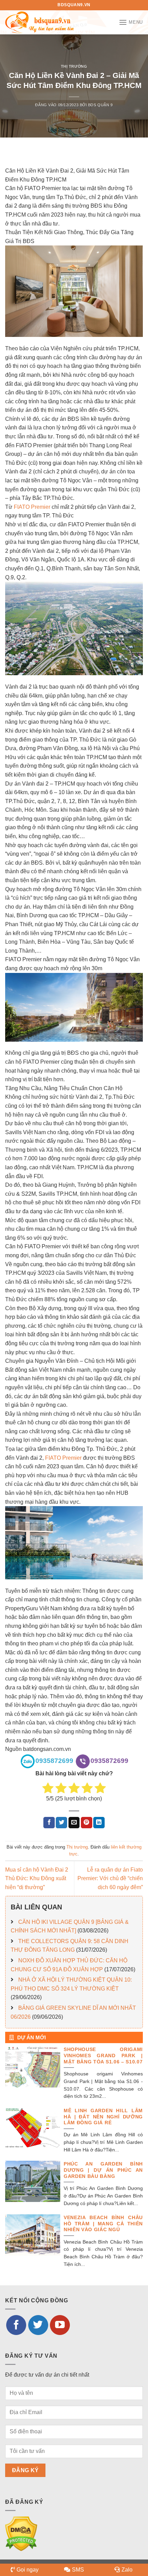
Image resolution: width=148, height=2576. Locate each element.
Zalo (127, 2570)
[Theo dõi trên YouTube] (60, 2325)
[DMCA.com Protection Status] (21, 2534)
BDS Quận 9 (101, 105)
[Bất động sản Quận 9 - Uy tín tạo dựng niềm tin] (40, 22)
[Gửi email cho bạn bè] (74, 1823)
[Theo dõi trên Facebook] (16, 2325)
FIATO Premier (32, 507)
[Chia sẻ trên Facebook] (49, 1823)
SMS (78, 2570)
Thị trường (74, 66)
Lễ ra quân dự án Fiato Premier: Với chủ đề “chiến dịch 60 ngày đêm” (110, 1878)
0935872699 (54, 1761)
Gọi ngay (28, 2570)
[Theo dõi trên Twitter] (38, 2325)
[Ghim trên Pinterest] (87, 1823)
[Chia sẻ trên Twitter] (61, 1823)
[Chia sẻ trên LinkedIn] (99, 1823)
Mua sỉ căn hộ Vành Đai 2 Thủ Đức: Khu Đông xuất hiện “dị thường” (37, 1878)
